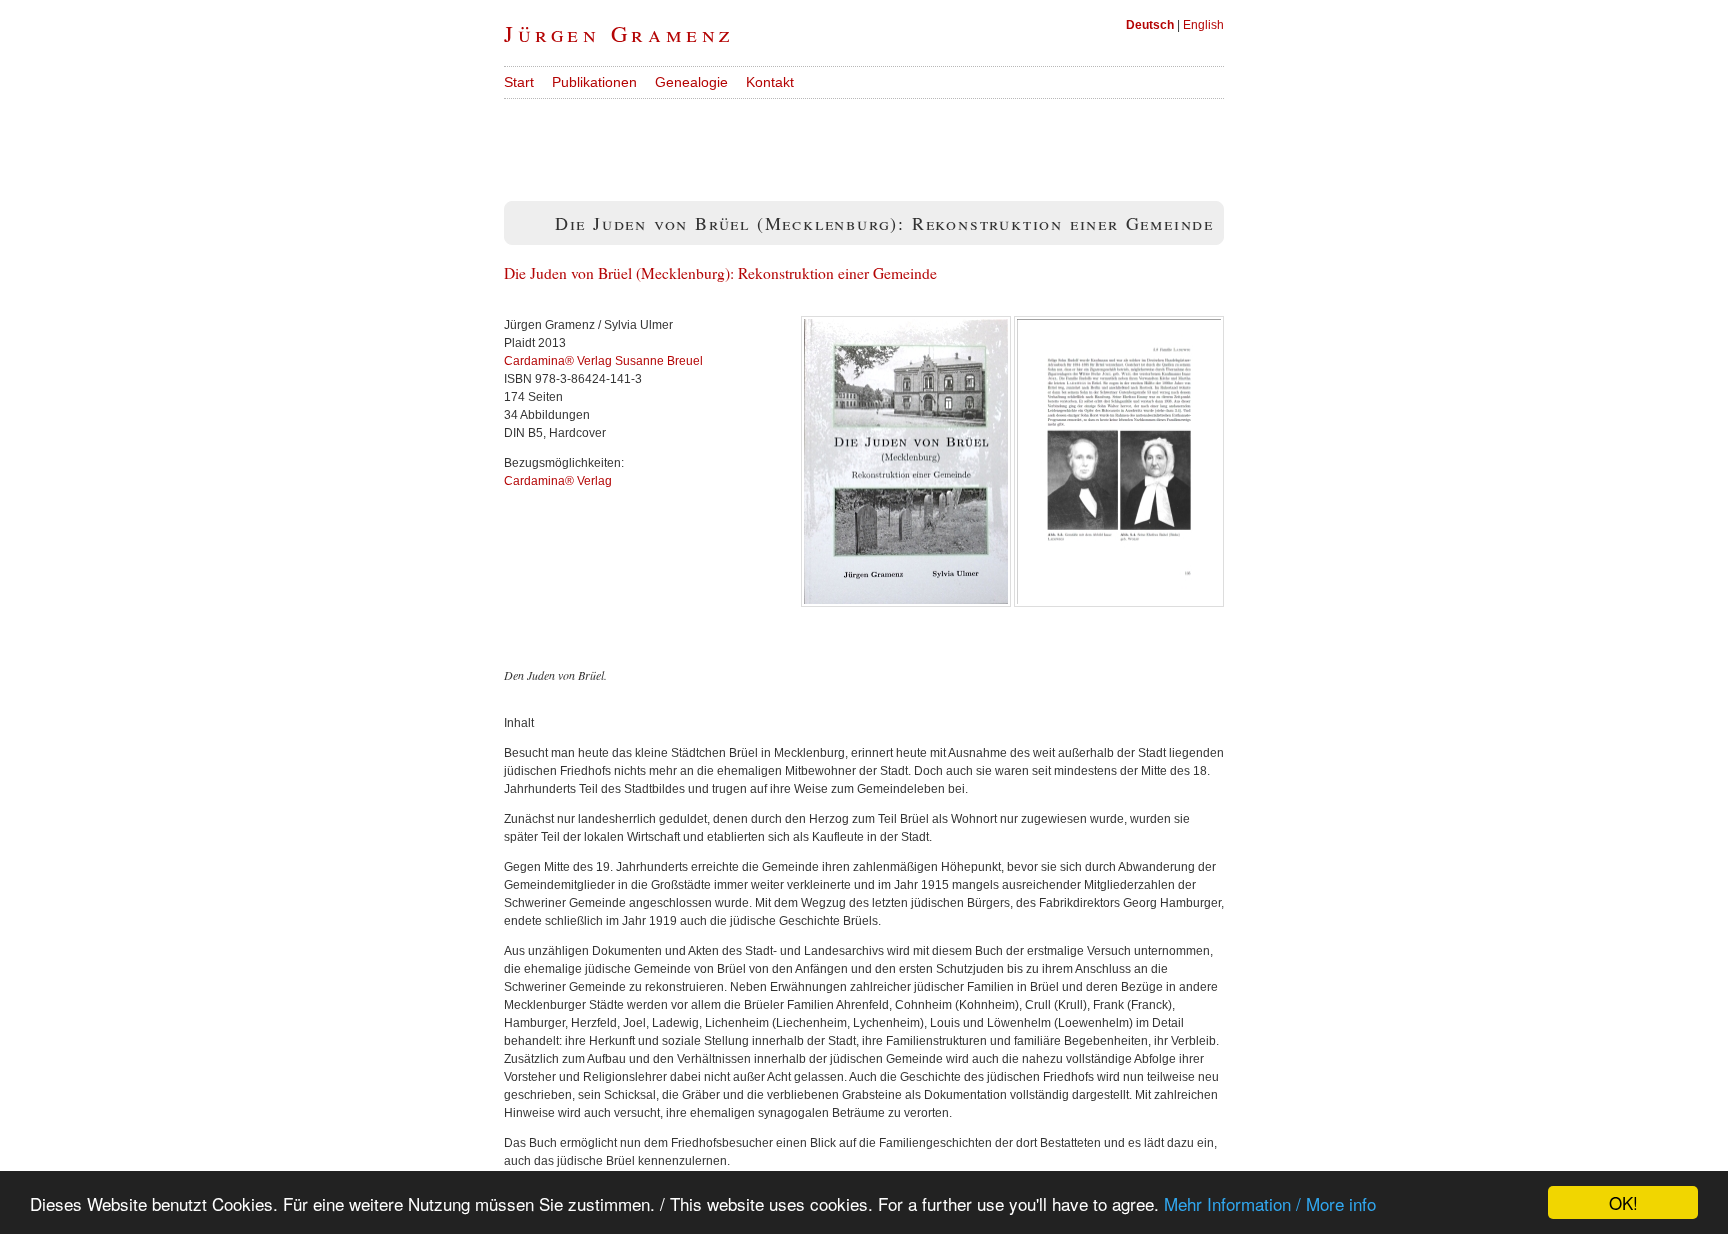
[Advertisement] (868, 144)
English (1203, 25)
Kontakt (770, 82)
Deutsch (1150, 25)
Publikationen (594, 82)
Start (519, 82)
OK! (1623, 1202)
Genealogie (691, 82)
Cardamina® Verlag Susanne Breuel (603, 361)
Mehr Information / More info (1270, 1203)
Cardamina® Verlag (558, 481)
